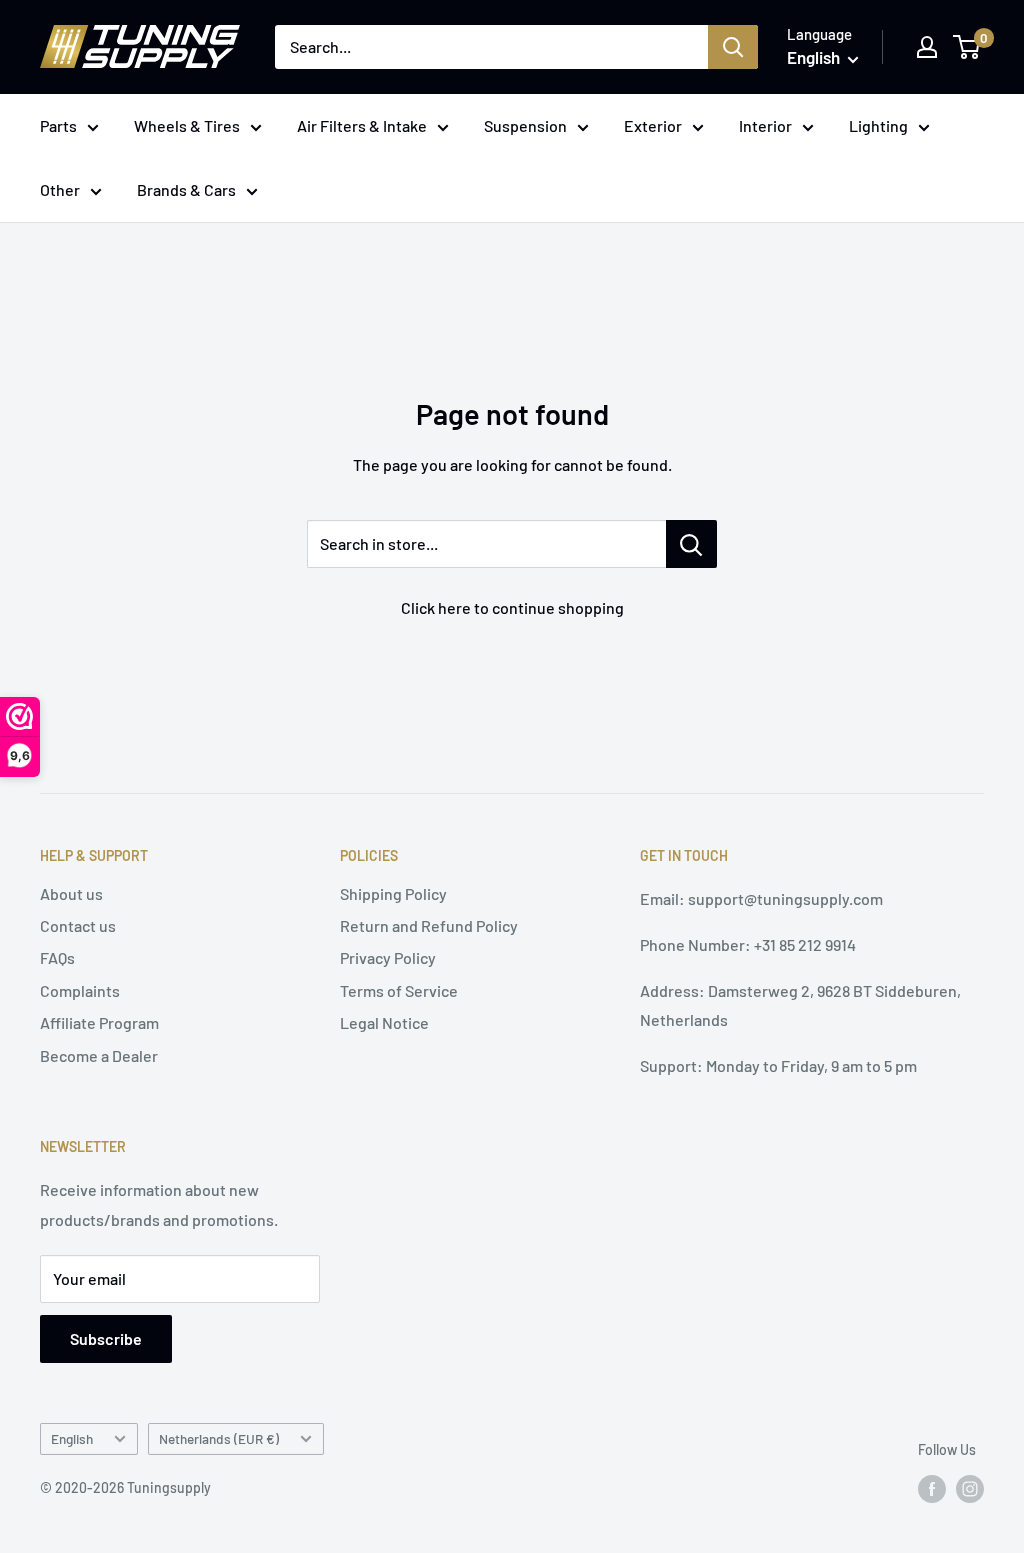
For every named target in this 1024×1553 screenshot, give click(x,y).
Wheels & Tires (187, 125)
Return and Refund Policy (429, 925)
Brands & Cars (186, 189)
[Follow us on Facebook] (932, 1488)
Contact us (78, 925)
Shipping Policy (393, 893)
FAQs (57, 957)
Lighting (878, 125)
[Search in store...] (691, 544)
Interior (765, 125)
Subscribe (106, 1338)
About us (71, 893)
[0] (967, 47)
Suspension (525, 125)
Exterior (653, 125)
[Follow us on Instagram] (970, 1488)
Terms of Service (399, 990)
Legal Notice (384, 1022)
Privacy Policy (388, 957)
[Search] (733, 47)
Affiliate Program (99, 1022)
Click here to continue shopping (512, 607)
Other (60, 189)
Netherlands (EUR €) (219, 1438)
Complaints (80, 990)
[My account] (927, 47)
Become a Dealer (99, 1055)
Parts (58, 125)
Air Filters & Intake (362, 125)
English (72, 1438)
